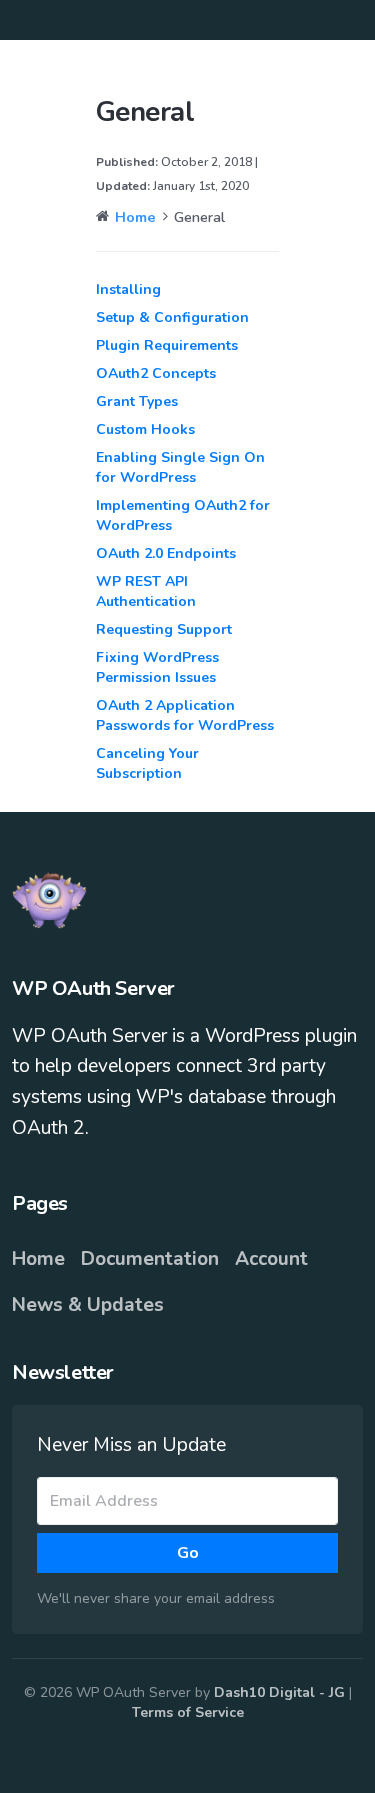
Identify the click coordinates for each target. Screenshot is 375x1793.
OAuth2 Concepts (156, 373)
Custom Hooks (145, 429)
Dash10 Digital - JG (281, 1692)
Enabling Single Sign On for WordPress (180, 467)
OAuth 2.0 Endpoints (166, 553)
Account (271, 1259)
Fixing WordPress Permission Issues (157, 667)
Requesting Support (164, 629)
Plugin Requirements (167, 345)
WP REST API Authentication (146, 591)
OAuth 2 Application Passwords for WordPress (185, 715)
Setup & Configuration (172, 317)
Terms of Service (188, 1712)
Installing (128, 289)
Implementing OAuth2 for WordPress (183, 515)
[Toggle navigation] (347, 20)
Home (38, 1259)
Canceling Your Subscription (147, 763)
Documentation (150, 1259)
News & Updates (88, 1305)
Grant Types (137, 401)
